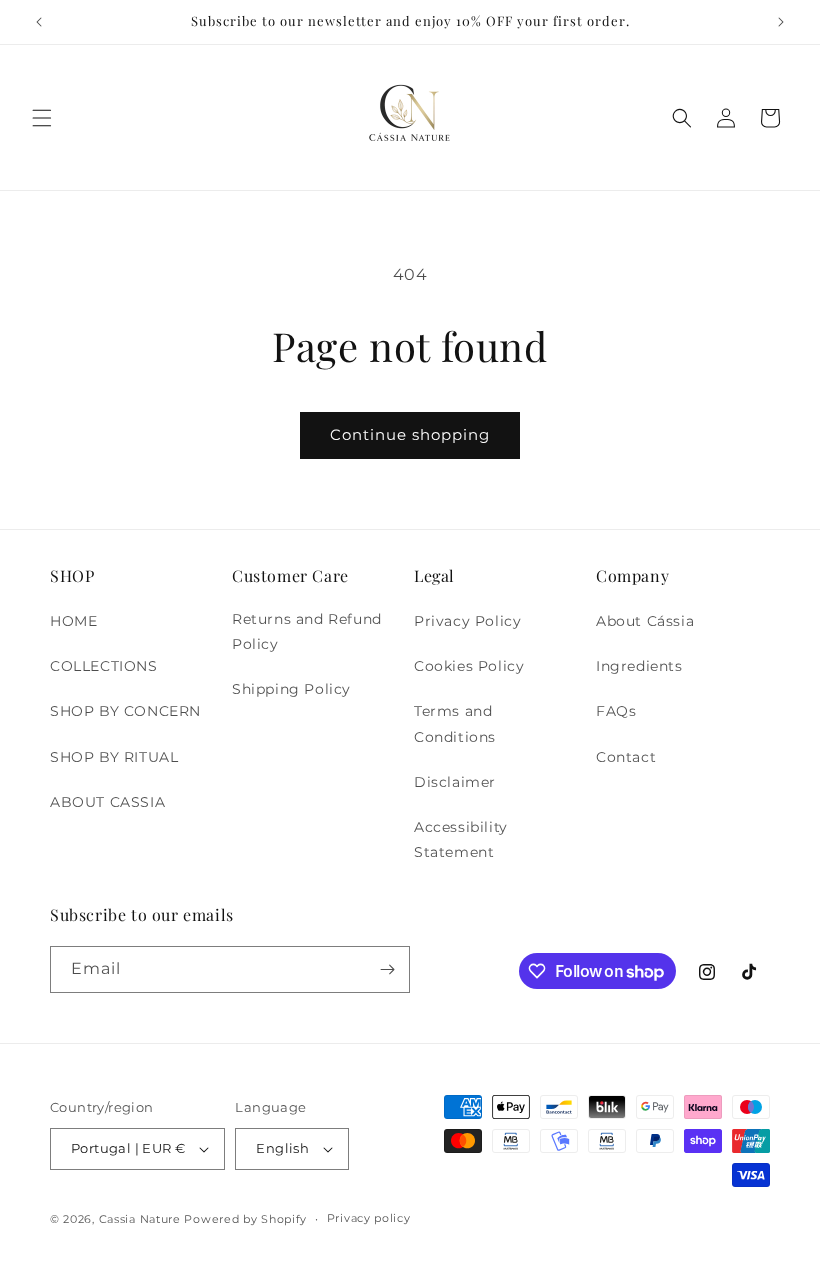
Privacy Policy (467, 621)
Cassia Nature (140, 1219)
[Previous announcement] (39, 22)
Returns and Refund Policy (307, 631)
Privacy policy (369, 1218)
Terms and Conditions (455, 723)
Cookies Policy (469, 666)
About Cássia (645, 621)
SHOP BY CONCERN (125, 711)
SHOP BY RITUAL (114, 757)
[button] (42, 118)
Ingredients (639, 666)
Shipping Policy (291, 689)
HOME (73, 621)
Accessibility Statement (461, 839)
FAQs (616, 711)
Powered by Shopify (245, 1219)
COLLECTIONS (104, 666)
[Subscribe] (387, 969)
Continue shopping (410, 434)
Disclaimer (455, 782)
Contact (626, 757)
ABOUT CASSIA (107, 802)
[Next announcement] (781, 22)
